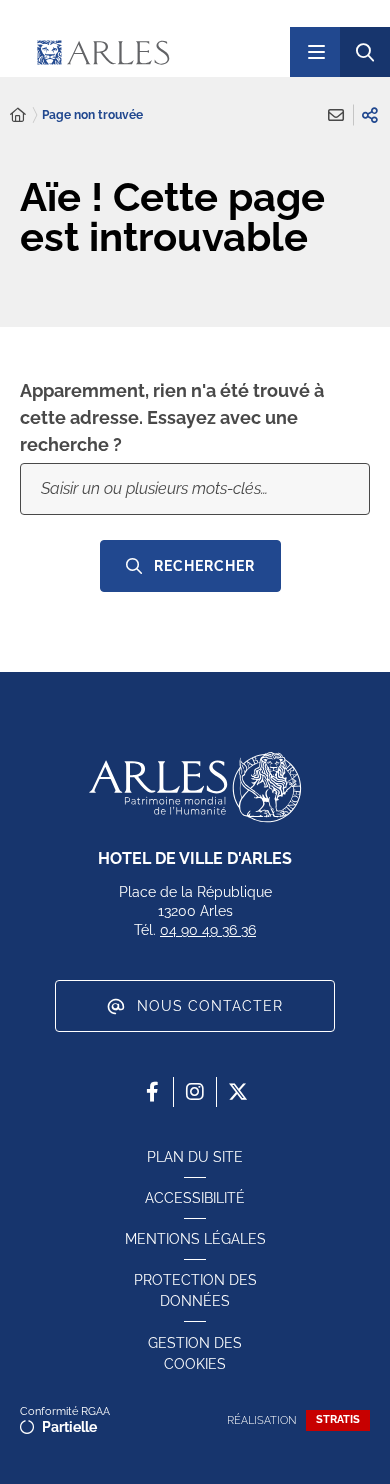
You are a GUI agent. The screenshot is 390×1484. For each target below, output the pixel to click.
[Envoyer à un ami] (336, 115)
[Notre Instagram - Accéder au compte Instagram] (195, 1092)
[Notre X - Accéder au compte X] (238, 1092)
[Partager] (370, 115)
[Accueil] (18, 115)
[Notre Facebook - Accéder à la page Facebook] (152, 1092)
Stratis (338, 1419)
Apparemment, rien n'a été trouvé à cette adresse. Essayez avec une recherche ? (172, 417)
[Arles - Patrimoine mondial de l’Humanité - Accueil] (195, 787)
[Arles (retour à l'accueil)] (149, 52)
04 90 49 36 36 (208, 930)
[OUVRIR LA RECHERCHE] (365, 52)
